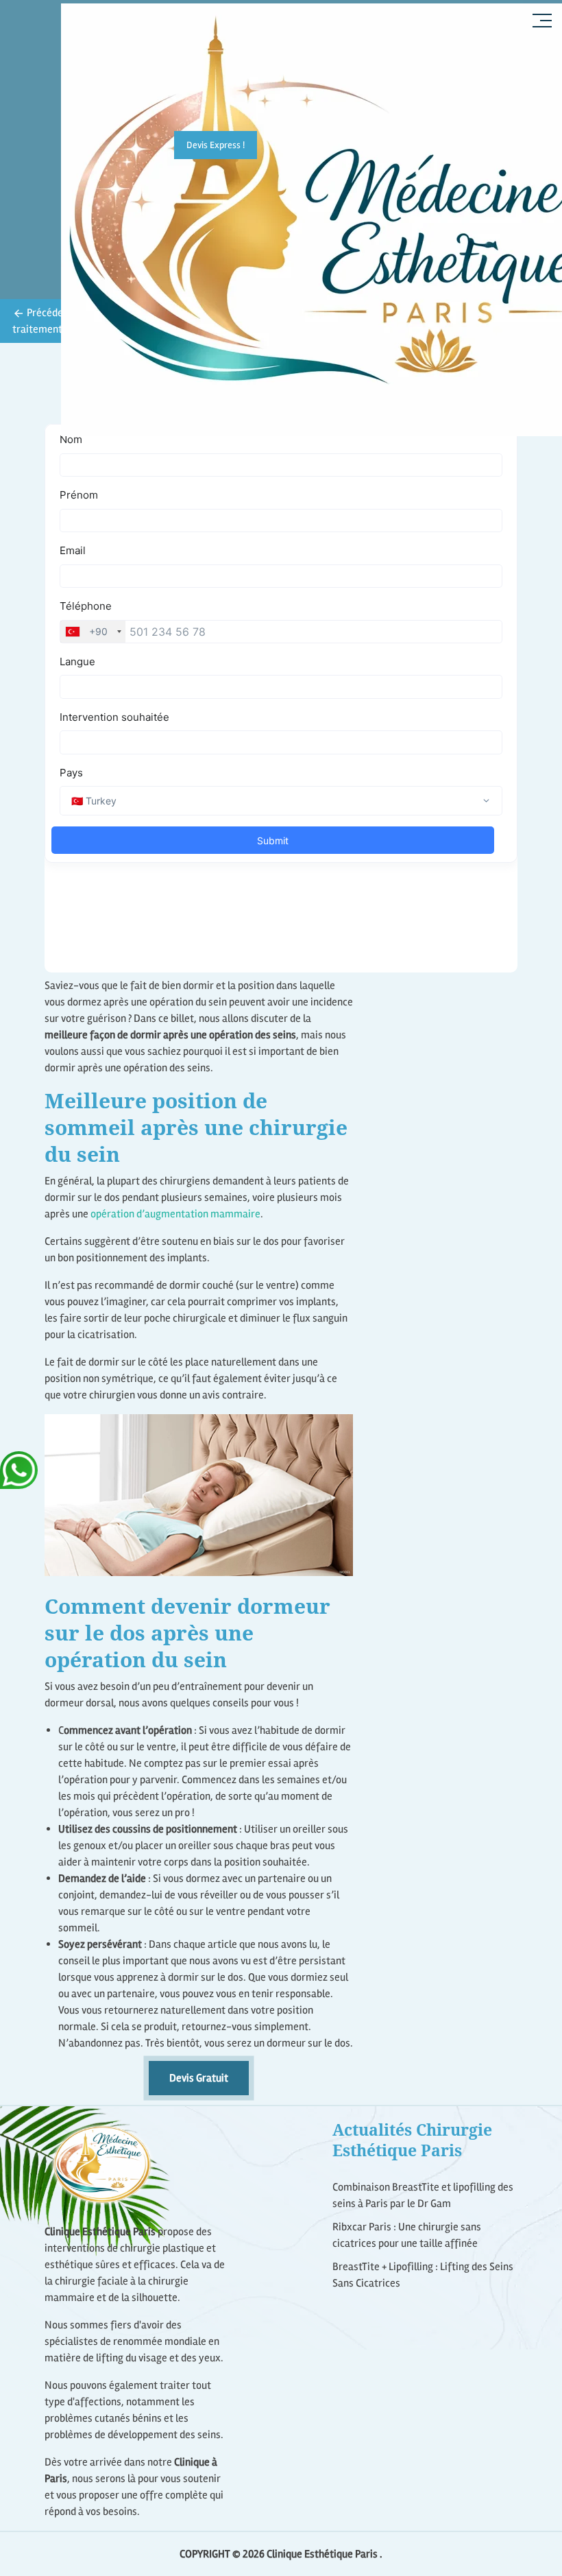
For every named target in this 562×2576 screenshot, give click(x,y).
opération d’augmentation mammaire (175, 1214)
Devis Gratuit (199, 2078)
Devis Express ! (216, 145)
